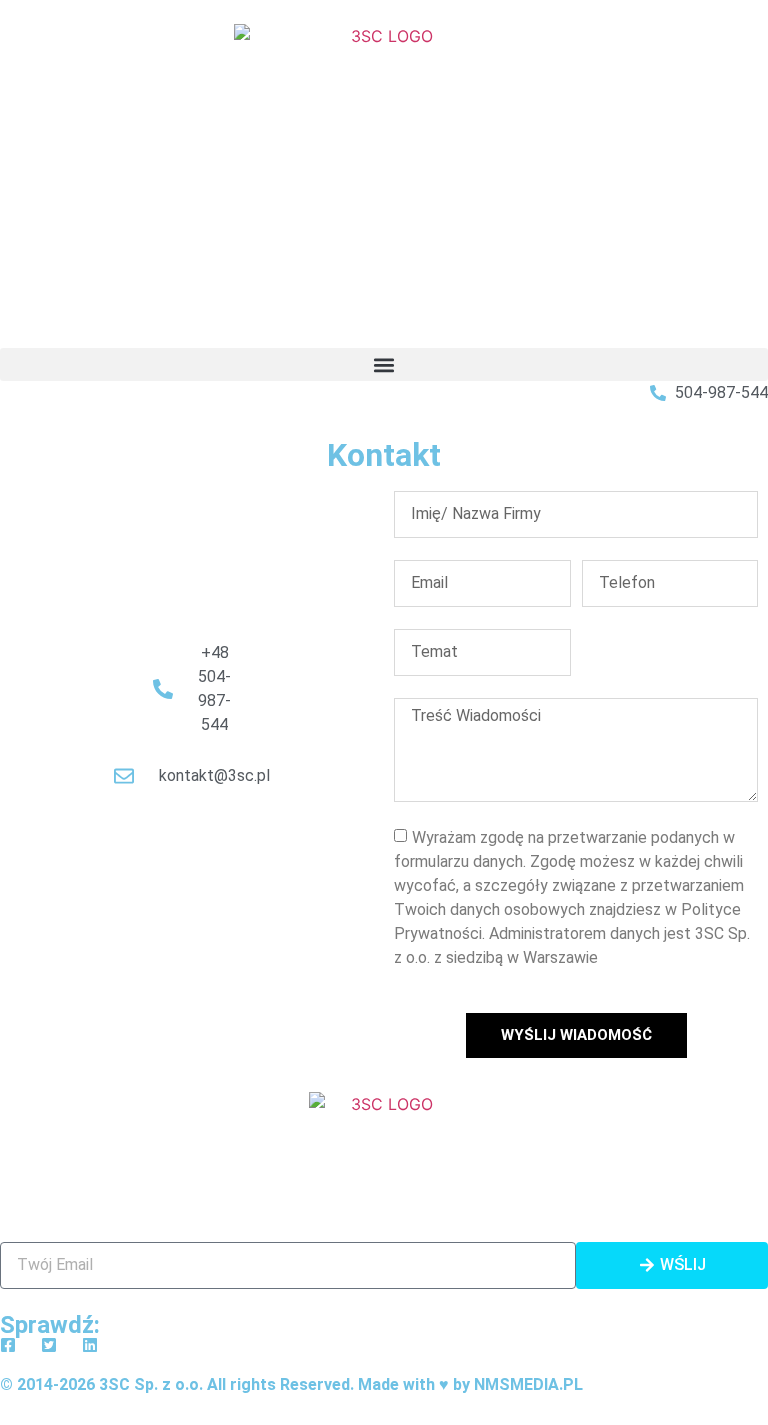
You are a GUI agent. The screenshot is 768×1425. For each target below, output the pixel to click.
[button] (384, 364)
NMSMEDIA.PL (528, 1384)
